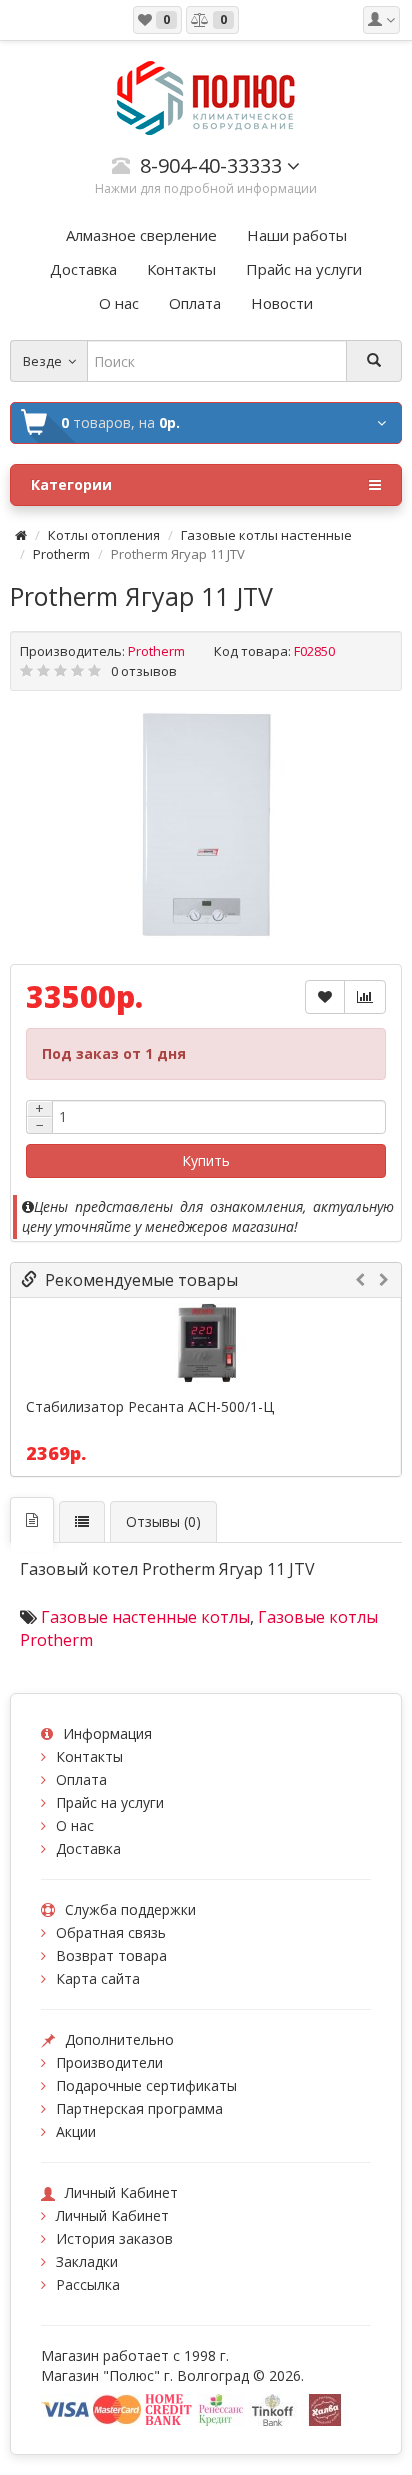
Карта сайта (98, 1978)
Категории (71, 484)
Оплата (81, 1779)
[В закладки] (325, 997)
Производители (109, 2062)
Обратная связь (111, 1932)
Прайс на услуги (110, 1802)
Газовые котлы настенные (266, 535)
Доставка (88, 1848)
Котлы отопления (104, 535)
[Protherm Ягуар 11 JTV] (206, 825)
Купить (206, 1160)
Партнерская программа (139, 2108)
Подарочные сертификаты (146, 2085)
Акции (76, 2131)
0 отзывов (144, 671)
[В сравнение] (365, 997)
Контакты (89, 1756)
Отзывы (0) (163, 1521)
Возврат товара (111, 1955)
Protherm (61, 554)
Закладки (87, 2261)
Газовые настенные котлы (145, 1617)
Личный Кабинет (112, 2215)
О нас (75, 1825)
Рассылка (88, 2284)
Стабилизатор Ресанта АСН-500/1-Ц (150, 1407)
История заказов (114, 2238)
